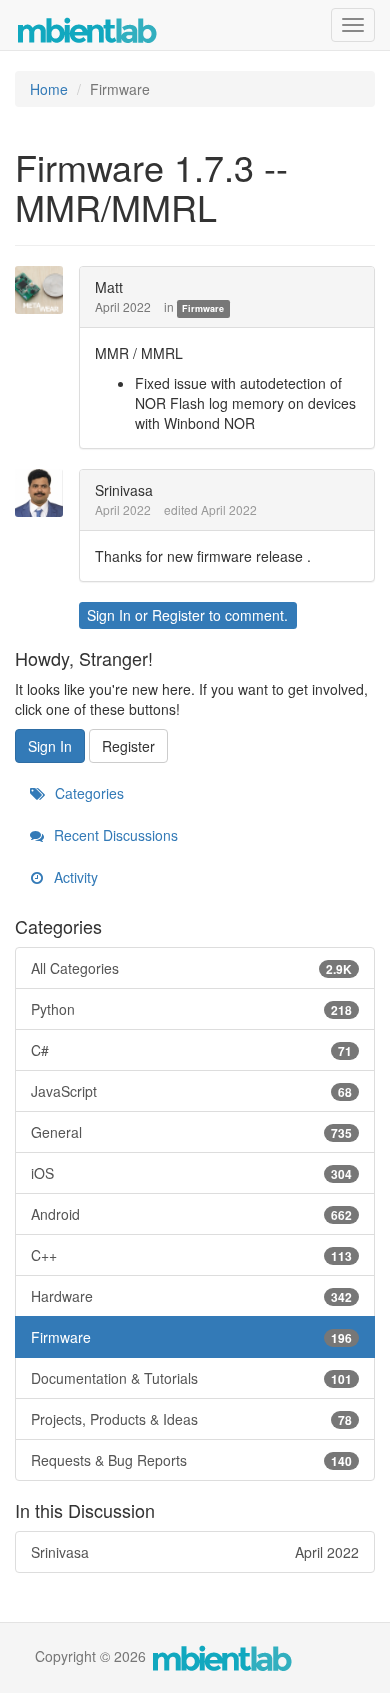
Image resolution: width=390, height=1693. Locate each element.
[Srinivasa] (45, 493)
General (191, 1132)
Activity (74, 877)
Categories (87, 793)
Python (191, 1009)
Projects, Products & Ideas (191, 1419)
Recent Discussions (114, 835)
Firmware (203, 308)
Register (178, 615)
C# (191, 1050)
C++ (191, 1255)
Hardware (191, 1296)
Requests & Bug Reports (191, 1460)
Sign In (109, 615)
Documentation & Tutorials (191, 1378)
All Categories (191, 968)
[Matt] (45, 290)
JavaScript (191, 1091)
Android (191, 1214)
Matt (109, 287)
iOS (191, 1173)
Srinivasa (124, 490)
